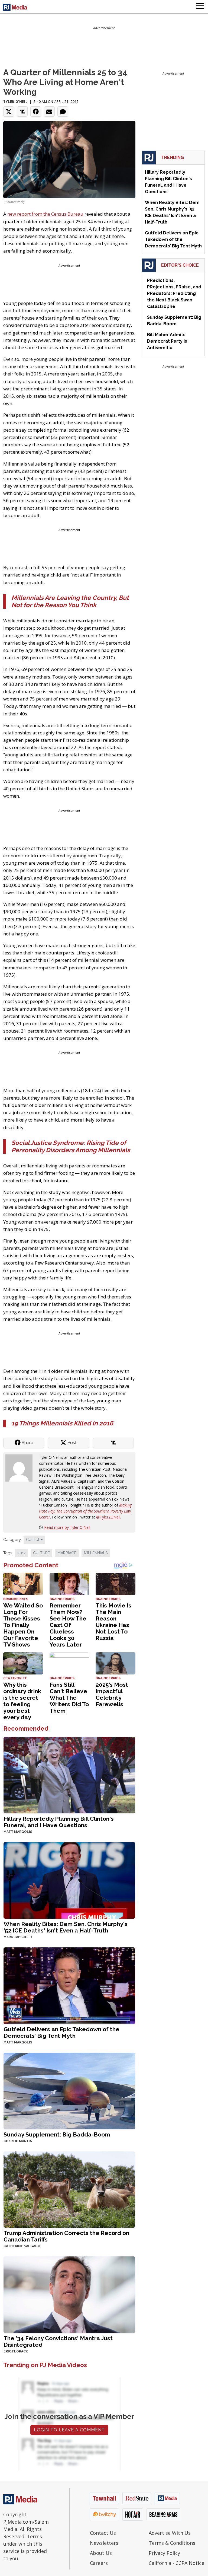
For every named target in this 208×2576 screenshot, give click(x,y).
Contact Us (103, 2533)
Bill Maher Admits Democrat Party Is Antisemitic (167, 341)
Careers (99, 2563)
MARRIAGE (67, 1553)
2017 (21, 1553)
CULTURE (34, 1540)
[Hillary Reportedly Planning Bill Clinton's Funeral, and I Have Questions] (69, 1774)
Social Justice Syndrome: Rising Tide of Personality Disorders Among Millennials (71, 1146)
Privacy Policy (164, 2553)
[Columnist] (21, 1467)
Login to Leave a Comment (69, 2430)
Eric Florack (16, 2351)
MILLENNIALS (96, 1553)
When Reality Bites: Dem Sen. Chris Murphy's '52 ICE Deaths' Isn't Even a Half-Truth (66, 1927)
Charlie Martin (18, 2141)
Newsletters (104, 2543)
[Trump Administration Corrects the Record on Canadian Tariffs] (69, 2189)
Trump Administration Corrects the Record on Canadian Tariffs (66, 2236)
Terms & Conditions (172, 2543)
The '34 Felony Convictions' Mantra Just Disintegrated (58, 2341)
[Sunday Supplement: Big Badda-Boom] (69, 2090)
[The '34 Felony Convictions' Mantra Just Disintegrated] (69, 2294)
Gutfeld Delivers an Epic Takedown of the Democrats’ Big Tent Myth (61, 2032)
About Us (101, 2553)
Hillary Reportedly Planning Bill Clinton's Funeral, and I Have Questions (59, 1822)
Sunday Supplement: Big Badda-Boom (57, 2134)
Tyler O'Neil (15, 102)
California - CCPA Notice (176, 2563)
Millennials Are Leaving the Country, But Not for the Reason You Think (70, 601)
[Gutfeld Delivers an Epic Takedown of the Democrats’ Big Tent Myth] (69, 1985)
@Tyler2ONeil (108, 1517)
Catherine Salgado (22, 2246)
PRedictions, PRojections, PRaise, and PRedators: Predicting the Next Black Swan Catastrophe (174, 293)
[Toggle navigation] (200, 7)
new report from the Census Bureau (45, 214)
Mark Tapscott (18, 1937)
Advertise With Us (170, 2533)
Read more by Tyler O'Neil (67, 1527)
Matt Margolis (18, 1832)
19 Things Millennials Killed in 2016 (62, 1423)
